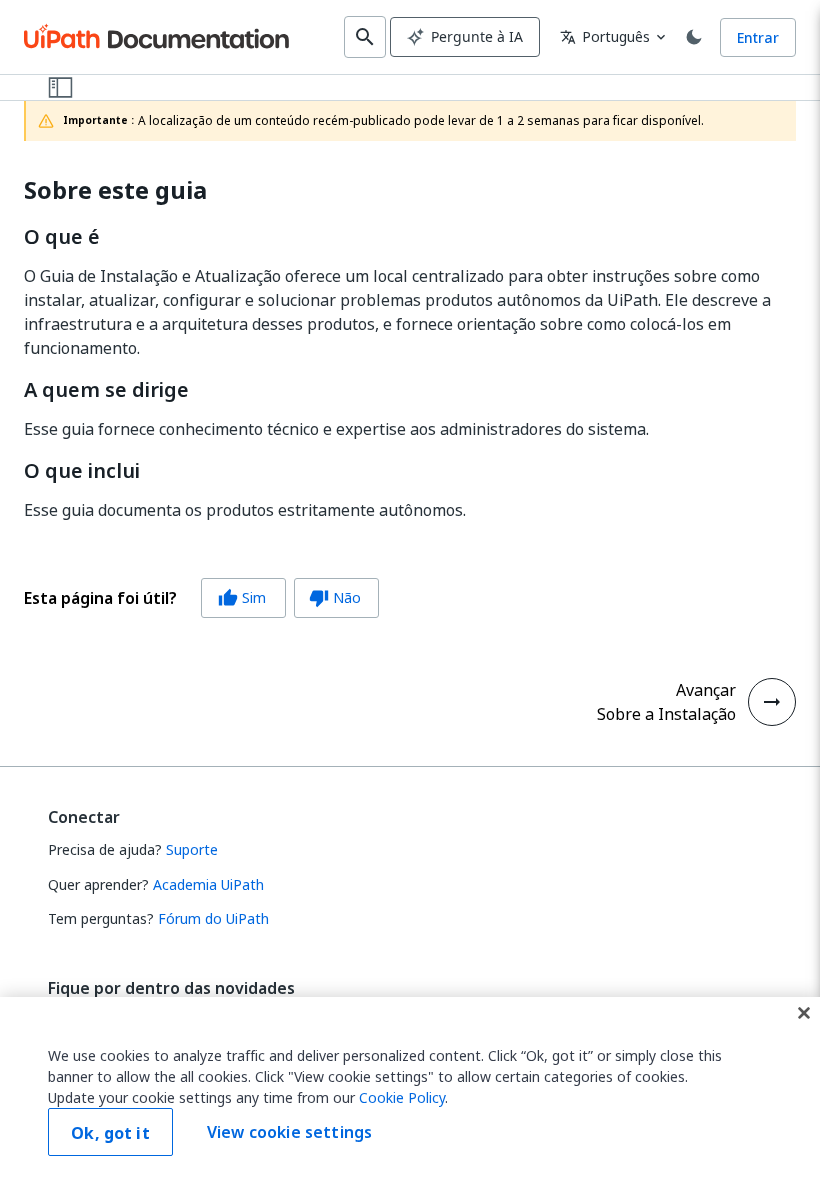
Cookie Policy (402, 1097)
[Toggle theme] (694, 37)
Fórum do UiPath (213, 918)
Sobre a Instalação (666, 714)
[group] (201, 598)
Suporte (192, 849)
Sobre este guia (115, 190)
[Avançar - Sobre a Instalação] (772, 702)
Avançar (706, 690)
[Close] (804, 1013)
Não (335, 597)
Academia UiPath (208, 884)
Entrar (758, 37)
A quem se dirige (106, 390)
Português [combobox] (605, 36)
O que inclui (82, 471)
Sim (242, 597)
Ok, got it (110, 1133)
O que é (62, 237)
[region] (410, 1088)
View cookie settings (289, 1132)
